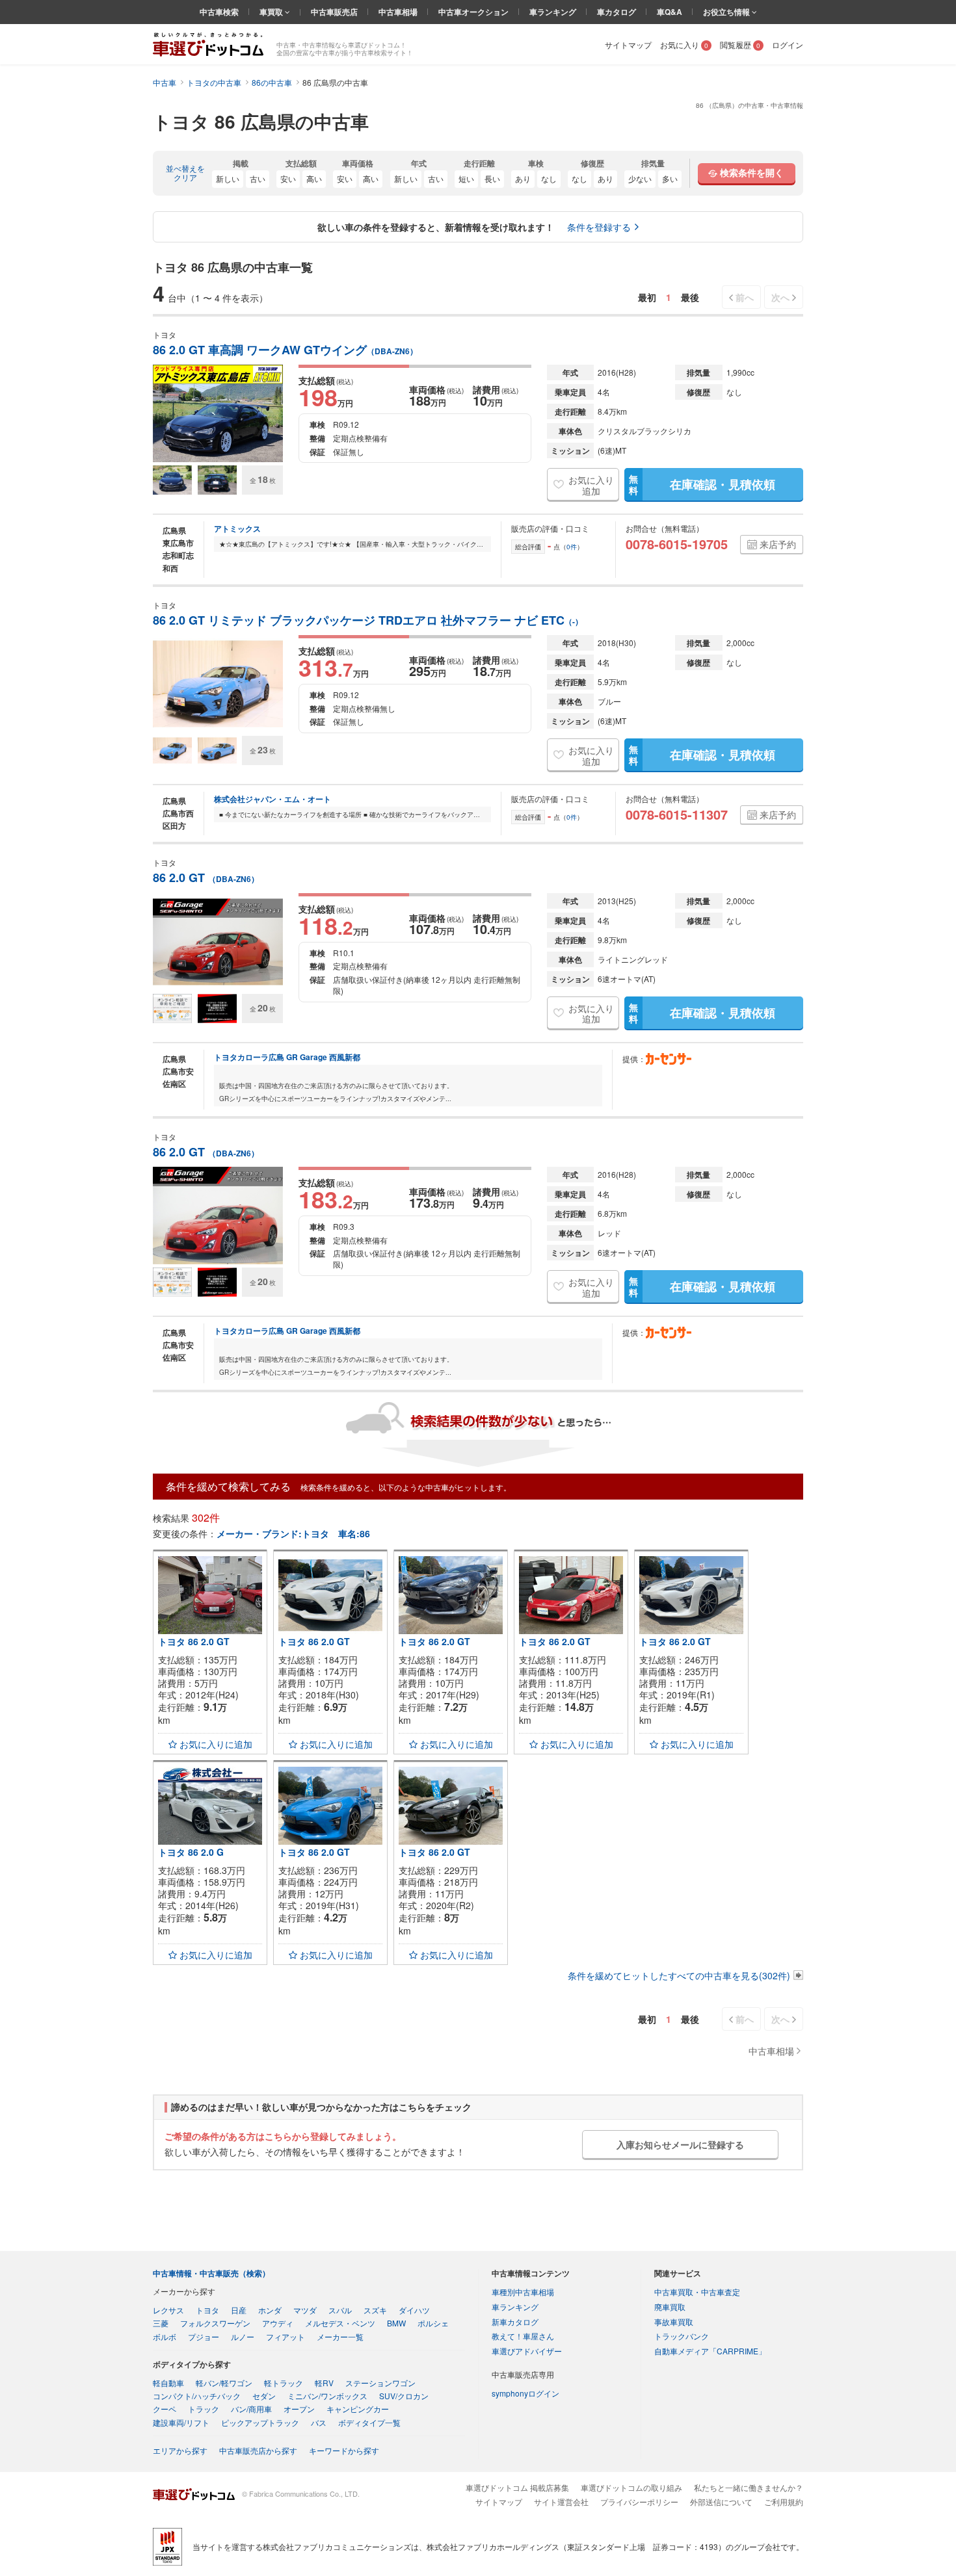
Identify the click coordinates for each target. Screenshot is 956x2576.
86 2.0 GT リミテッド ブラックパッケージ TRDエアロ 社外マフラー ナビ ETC (368, 620)
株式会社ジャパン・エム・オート (272, 799)
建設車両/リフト (181, 2422)
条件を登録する (599, 227)
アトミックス (237, 528)
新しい (228, 178)
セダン (264, 2396)
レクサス (168, 2310)
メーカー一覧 (340, 2336)
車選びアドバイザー (527, 2351)
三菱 (161, 2323)
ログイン (788, 45)
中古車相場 (398, 12)
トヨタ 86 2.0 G (191, 1852)
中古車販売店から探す (258, 2450)
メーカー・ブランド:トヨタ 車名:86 (293, 1533)
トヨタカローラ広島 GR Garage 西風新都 (287, 1057)
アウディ (278, 2323)
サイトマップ (628, 45)
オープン (299, 2409)
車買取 (272, 12)
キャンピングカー (358, 2409)
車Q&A (670, 12)
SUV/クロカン (404, 2396)
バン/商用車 (251, 2409)
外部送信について (721, 2502)
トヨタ (207, 2310)
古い (258, 178)
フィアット (285, 2336)
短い (466, 178)
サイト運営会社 (561, 2502)
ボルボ (165, 2336)
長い (492, 178)
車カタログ (617, 12)
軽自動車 (168, 2383)
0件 (572, 547)
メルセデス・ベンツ (340, 2323)
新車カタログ (515, 2322)
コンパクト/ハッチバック (197, 2396)
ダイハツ (414, 2310)
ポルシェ (433, 2323)
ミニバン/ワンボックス (327, 2396)
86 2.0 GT (206, 878)
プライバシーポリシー (639, 2502)
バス (319, 2422)
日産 (239, 2310)
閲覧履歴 (740, 45)
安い (288, 178)
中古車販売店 (334, 12)
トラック (204, 2409)
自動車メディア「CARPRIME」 (710, 2351)
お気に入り (684, 45)
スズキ (375, 2310)
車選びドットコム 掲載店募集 (517, 2487)
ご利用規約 (784, 2502)
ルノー (243, 2336)
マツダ (305, 2310)
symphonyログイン (525, 2393)
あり (523, 178)
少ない (640, 178)
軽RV (324, 2383)
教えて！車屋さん (523, 2336)
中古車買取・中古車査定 (697, 2292)
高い (314, 178)
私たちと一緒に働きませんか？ (749, 2487)
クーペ (165, 2409)
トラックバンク (682, 2336)
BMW (396, 2323)
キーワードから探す (344, 2450)
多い (670, 178)
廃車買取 (670, 2307)
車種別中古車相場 (523, 2292)
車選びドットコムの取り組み (631, 2487)
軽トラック (284, 2383)
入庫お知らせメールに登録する (680, 2144)
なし (549, 178)
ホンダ (270, 2310)
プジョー (204, 2336)
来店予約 (778, 544)
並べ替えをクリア (185, 173)
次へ (780, 297)
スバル (340, 2310)
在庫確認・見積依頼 (702, 484)
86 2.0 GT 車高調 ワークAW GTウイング (285, 350)
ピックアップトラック (260, 2422)
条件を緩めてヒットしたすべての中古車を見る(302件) (679, 1975)
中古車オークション (473, 12)
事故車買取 (674, 2322)
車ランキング (553, 12)
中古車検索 (219, 12)
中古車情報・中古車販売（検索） (211, 2273)
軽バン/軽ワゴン (224, 2383)
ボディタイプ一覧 (369, 2422)
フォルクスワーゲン (215, 2323)
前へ (745, 297)
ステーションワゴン (380, 2383)
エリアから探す (180, 2450)
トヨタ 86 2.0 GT (194, 1641)
